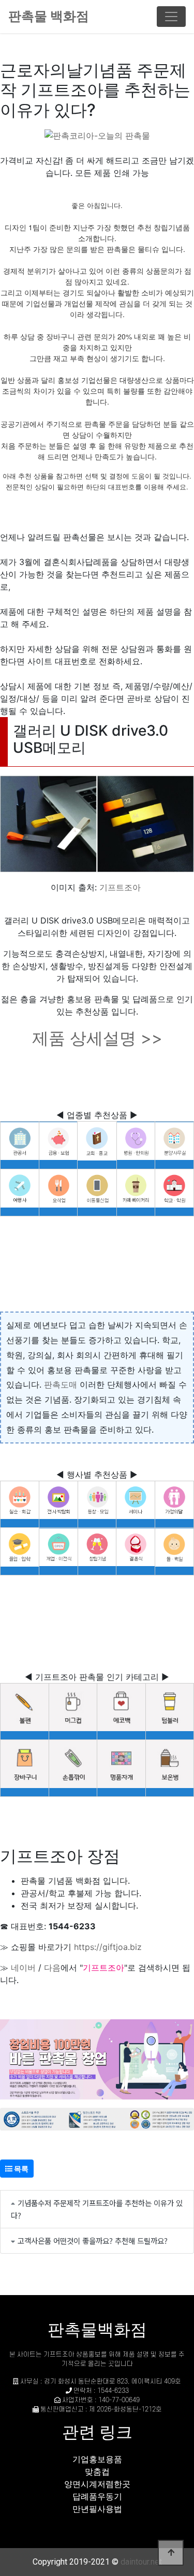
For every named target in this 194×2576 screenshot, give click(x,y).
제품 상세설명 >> (97, 1038)
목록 (20, 2169)
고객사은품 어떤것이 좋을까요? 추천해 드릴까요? (93, 2240)
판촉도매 (61, 1384)
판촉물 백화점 (49, 16)
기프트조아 (120, 887)
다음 (52, 1968)
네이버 (23, 1968)
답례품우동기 (97, 2496)
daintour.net (141, 2562)
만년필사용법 (97, 2509)
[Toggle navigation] (171, 17)
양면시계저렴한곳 (97, 2484)
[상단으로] (171, 2553)
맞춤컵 (97, 2471)
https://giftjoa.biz (108, 1947)
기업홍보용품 (97, 2459)
